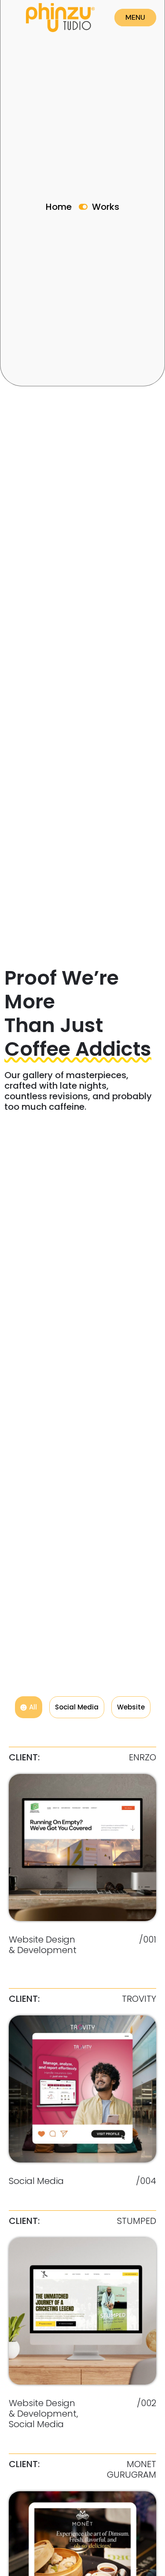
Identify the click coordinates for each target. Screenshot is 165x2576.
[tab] (29, 1707)
